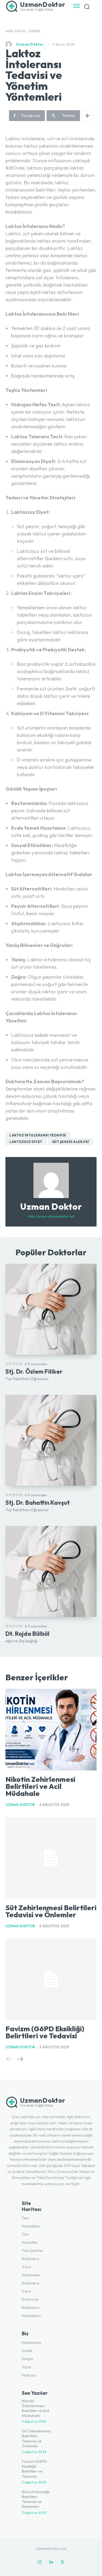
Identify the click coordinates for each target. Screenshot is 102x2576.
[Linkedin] (51, 2562)
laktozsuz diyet (26, 1142)
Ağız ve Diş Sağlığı (21, 1641)
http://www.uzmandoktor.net (51, 1216)
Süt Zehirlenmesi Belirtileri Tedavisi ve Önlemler (51, 1911)
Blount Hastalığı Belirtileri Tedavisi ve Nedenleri (36, 2499)
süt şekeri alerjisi (71, 1142)
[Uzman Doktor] (10, 45)
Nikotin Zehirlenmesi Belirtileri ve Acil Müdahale (40, 1786)
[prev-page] (10, 2059)
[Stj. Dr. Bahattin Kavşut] (51, 1440)
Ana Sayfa (16, 31)
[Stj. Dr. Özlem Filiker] (51, 1309)
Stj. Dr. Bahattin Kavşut (38, 1503)
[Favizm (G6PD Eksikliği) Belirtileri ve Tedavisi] (51, 1979)
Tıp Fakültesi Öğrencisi (27, 1379)
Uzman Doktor (30, 44)
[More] (87, 116)
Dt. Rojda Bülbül (27, 1634)
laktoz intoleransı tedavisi (38, 1135)
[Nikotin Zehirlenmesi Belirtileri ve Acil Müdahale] (51, 1730)
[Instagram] (40, 2562)
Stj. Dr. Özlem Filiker (34, 1371)
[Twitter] (63, 2562)
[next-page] (20, 2059)
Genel (35, 31)
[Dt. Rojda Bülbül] (51, 1571)
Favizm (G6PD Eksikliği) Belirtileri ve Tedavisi (45, 2032)
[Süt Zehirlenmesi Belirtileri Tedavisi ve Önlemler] (51, 1858)
